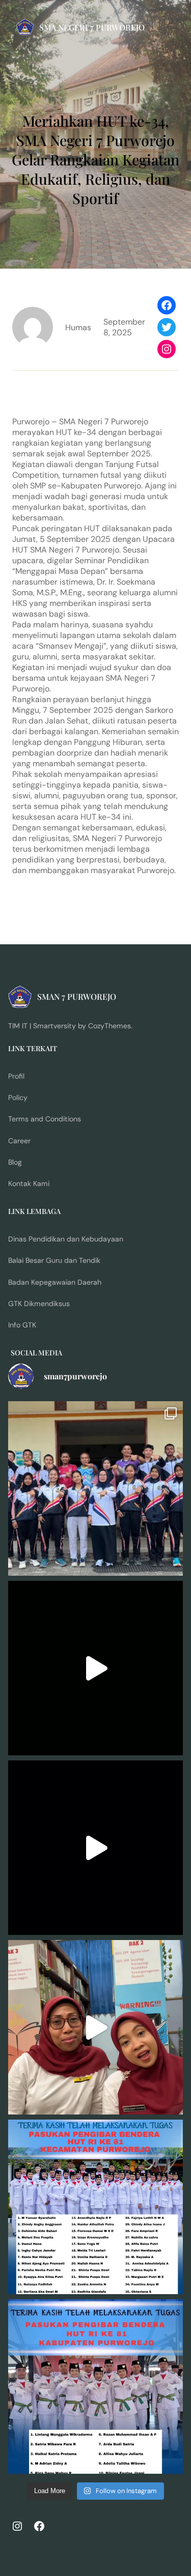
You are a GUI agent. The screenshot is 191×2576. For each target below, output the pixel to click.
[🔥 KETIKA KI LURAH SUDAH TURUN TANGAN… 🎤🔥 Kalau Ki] (95, 1668)
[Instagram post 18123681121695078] (95, 2386)
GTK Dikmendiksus (39, 1304)
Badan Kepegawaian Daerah (55, 1282)
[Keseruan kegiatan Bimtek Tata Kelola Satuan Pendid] (95, 1848)
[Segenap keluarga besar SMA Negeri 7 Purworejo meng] (95, 2027)
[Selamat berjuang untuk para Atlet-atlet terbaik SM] (95, 1488)
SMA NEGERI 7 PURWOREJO (92, 27)
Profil (16, 1076)
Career (19, 1141)
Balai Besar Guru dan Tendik (54, 1260)
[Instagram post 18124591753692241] (95, 2207)
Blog (15, 1162)
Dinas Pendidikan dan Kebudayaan (66, 1239)
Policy (18, 1097)
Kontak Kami (29, 1183)
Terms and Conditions (45, 1119)
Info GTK (22, 1325)
